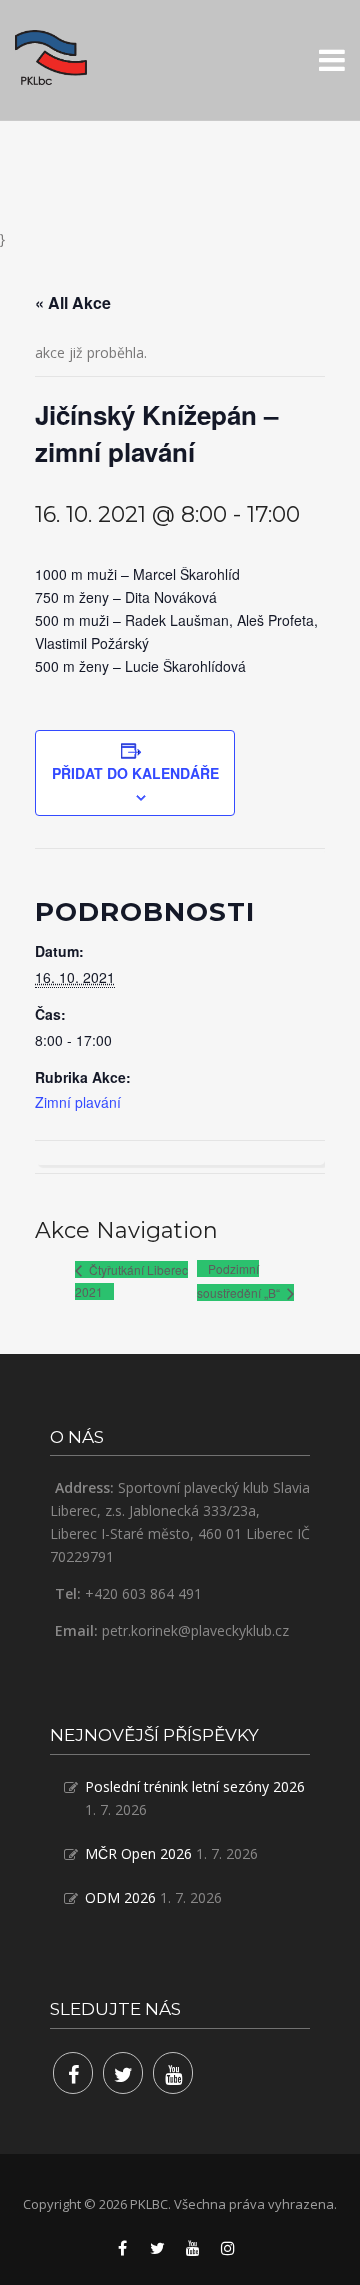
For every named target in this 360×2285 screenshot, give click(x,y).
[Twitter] (123, 2073)
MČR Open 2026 (138, 1853)
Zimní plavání (78, 1102)
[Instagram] (227, 2248)
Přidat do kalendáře (135, 773)
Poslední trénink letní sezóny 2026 (195, 1786)
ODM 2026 (120, 1897)
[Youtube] (173, 2073)
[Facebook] (73, 2073)
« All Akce (73, 302)
